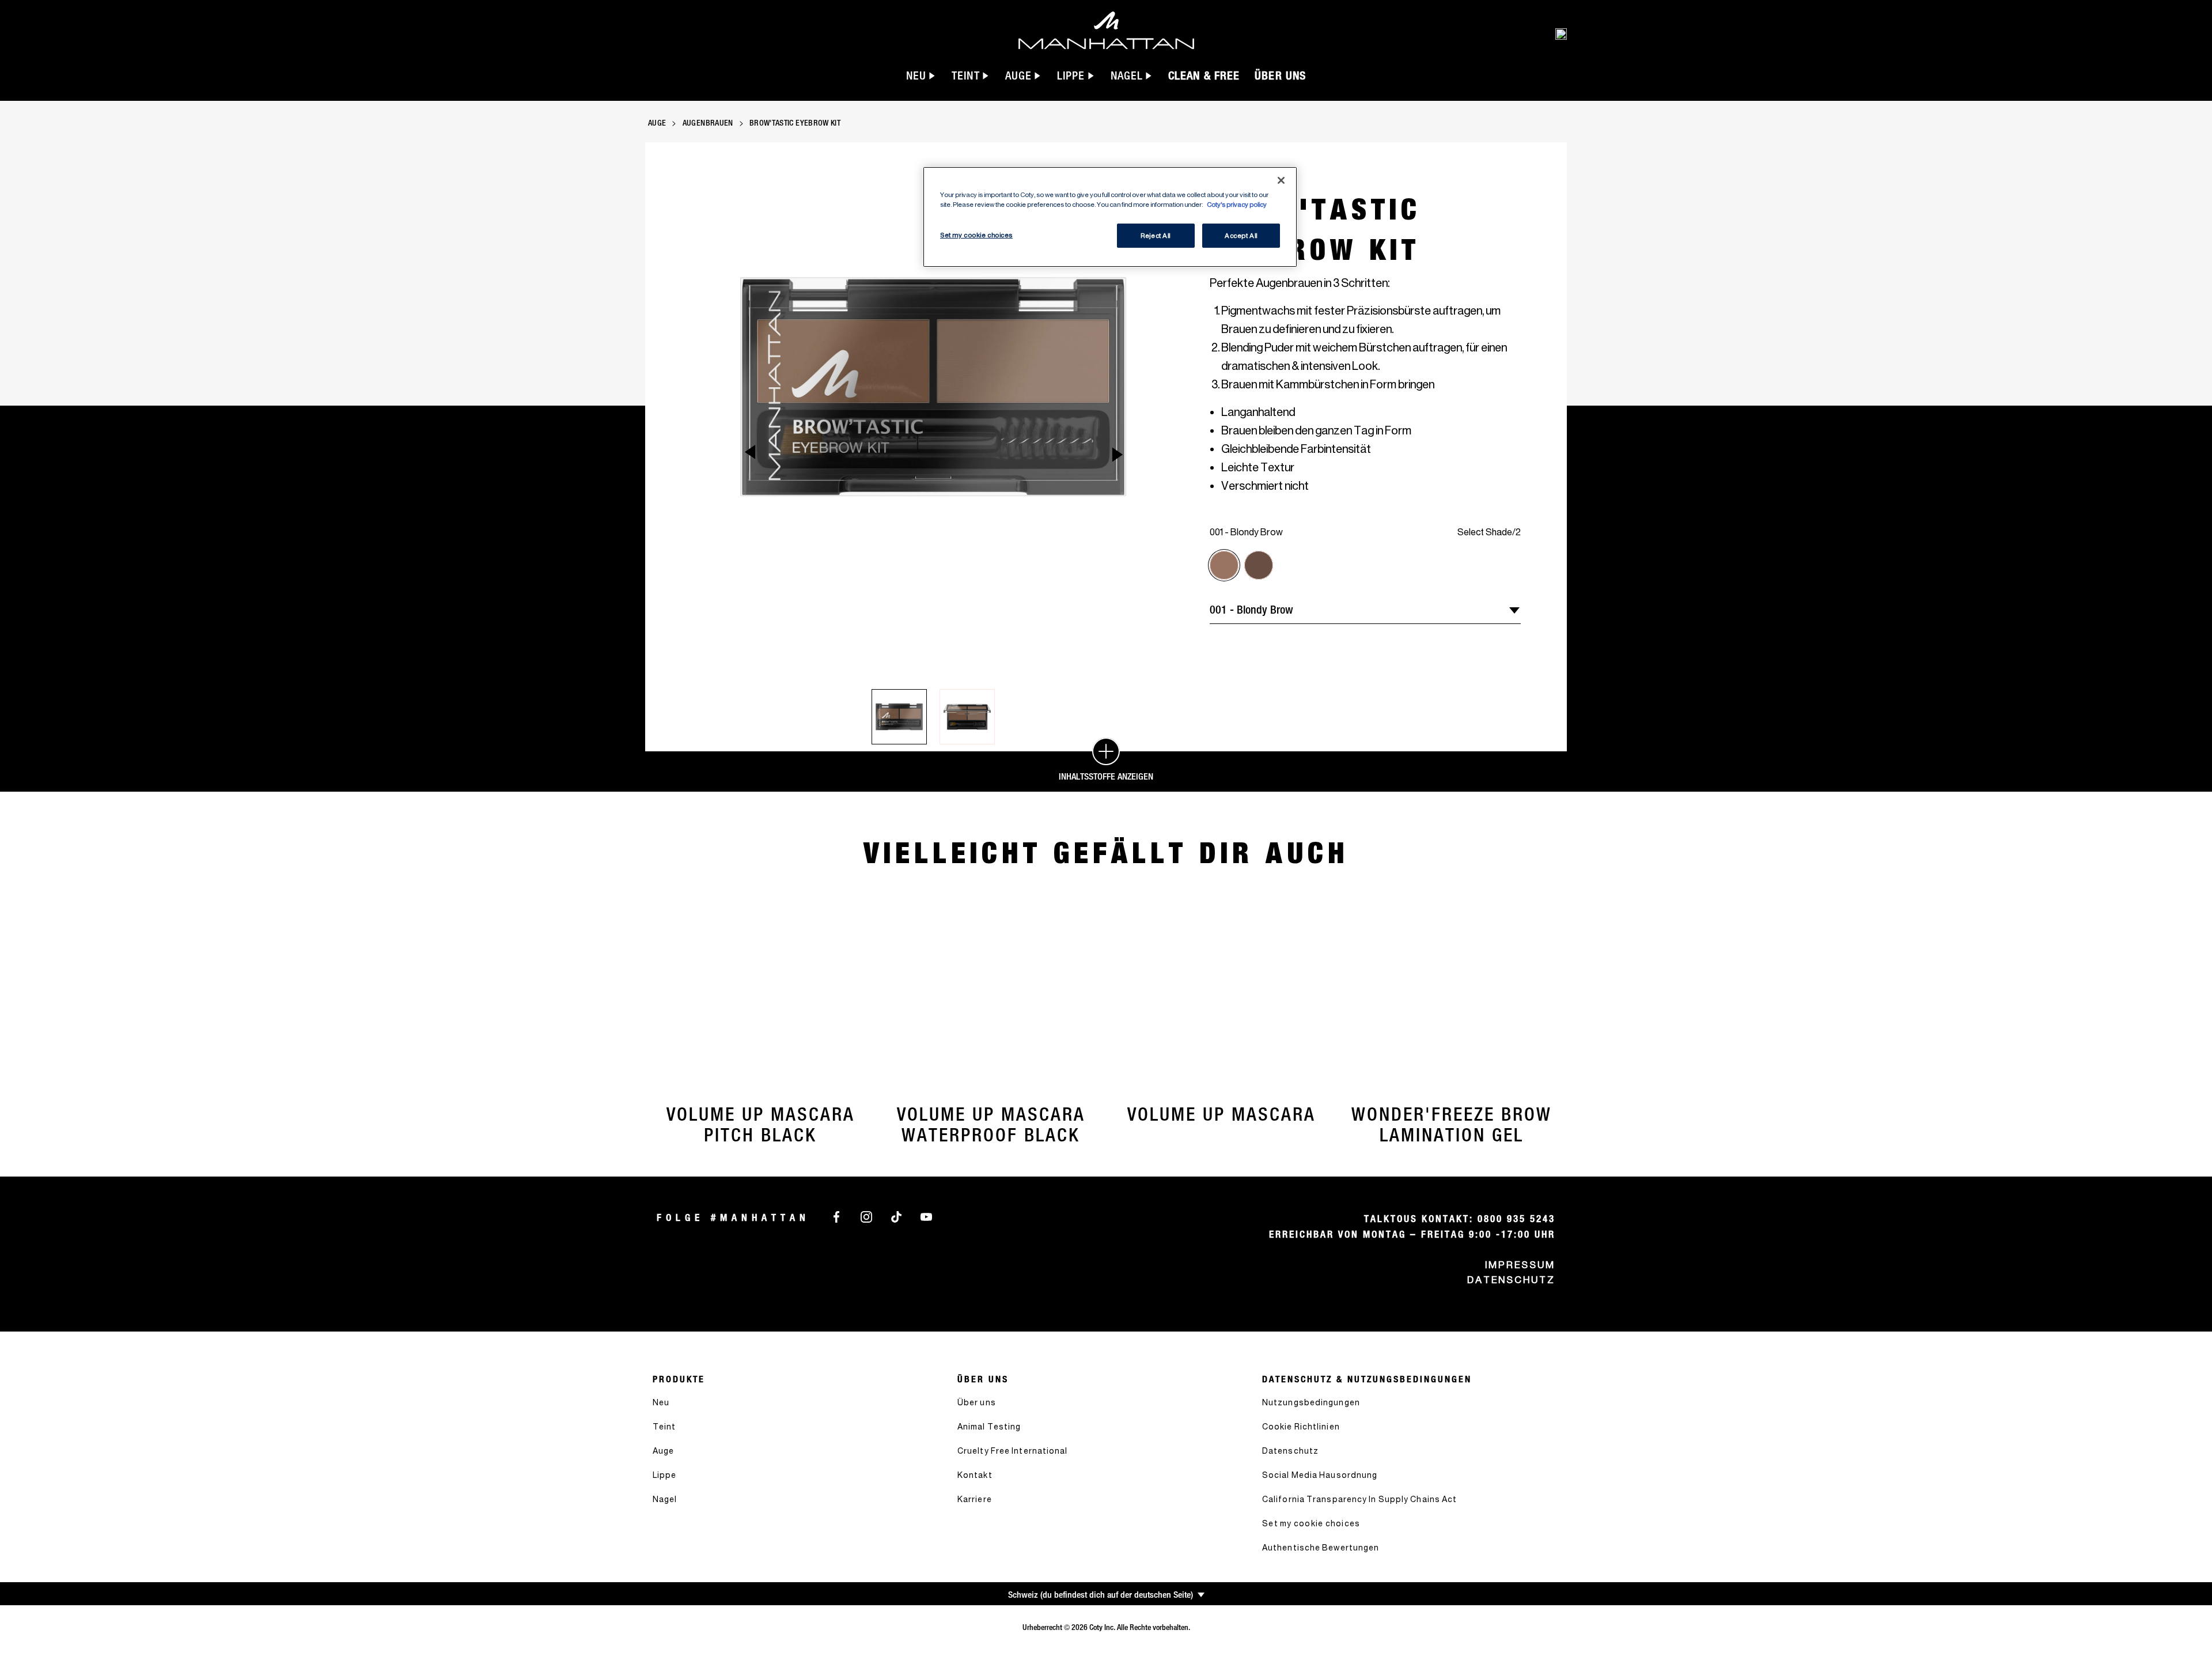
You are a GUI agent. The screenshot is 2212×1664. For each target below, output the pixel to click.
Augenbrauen (708, 123)
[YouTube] (926, 1216)
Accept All (1241, 235)
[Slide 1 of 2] (899, 717)
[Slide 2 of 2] (967, 717)
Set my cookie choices (1311, 1523)
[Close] (1281, 180)
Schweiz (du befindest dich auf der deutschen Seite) (1101, 1595)
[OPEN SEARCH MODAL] (1561, 33)
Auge (657, 123)
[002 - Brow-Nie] (1259, 565)
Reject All (1156, 235)
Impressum (1520, 1265)
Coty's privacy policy (1237, 204)
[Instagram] (866, 1216)
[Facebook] (836, 1216)
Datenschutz (1511, 1280)
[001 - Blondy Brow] (1224, 565)
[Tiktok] (896, 1216)
